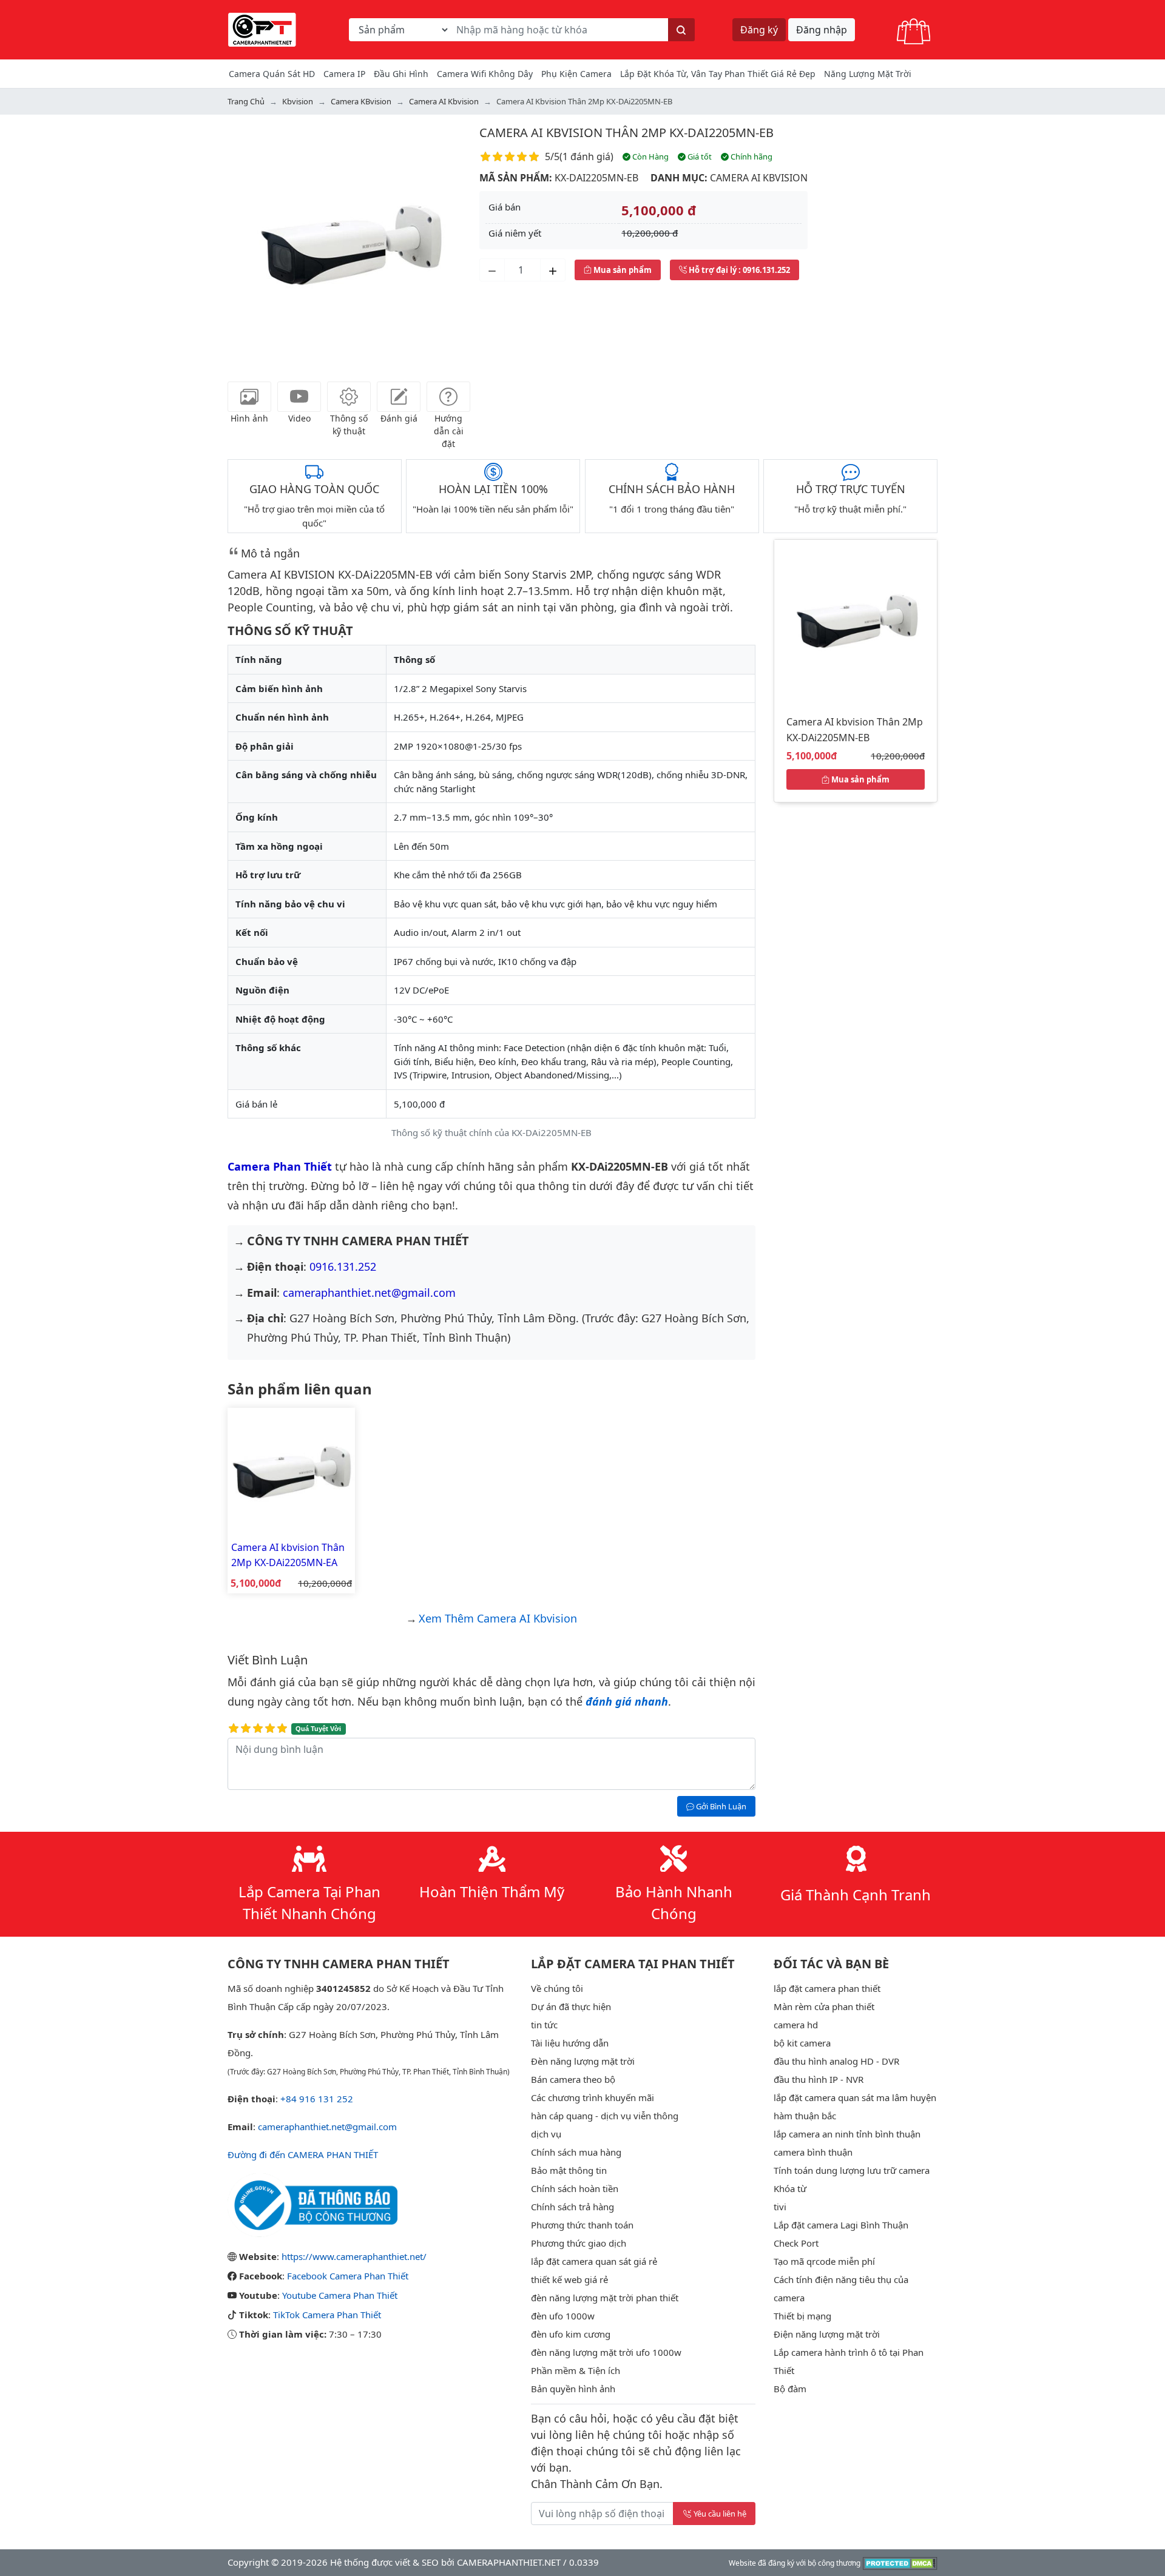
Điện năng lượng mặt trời (827, 2334)
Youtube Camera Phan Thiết (340, 2295)
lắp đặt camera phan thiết (827, 1988)
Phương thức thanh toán (582, 2225)
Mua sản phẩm (622, 270)
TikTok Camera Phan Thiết (327, 2315)
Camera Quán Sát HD (272, 74)
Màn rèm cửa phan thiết (824, 2006)
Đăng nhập (822, 30)
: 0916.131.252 (739, 270)
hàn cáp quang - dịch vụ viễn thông (605, 2116)
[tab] (249, 397)
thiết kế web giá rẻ (569, 2279)
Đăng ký (759, 30)
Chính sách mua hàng (576, 2152)
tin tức (544, 2025)
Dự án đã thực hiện (571, 2006)
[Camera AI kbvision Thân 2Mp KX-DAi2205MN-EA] (291, 1470)
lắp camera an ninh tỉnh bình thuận (847, 2134)
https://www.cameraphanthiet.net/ (354, 2256)
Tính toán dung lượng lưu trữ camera (852, 2170)
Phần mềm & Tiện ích (576, 2370)
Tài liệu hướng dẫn (570, 2043)
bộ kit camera (802, 2043)
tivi (780, 2207)
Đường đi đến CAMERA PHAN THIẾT (303, 2154)
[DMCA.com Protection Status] (900, 2562)
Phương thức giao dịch (579, 2243)
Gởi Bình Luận (720, 1806)
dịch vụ (546, 2134)
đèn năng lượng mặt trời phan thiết (605, 2298)
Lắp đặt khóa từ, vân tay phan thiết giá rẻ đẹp (718, 74)
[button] (246, 245)
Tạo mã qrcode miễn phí (824, 2261)
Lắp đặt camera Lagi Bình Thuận (841, 2225)
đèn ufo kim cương (571, 2334)
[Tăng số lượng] (553, 270)
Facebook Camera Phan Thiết (348, 2276)
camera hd (796, 2025)
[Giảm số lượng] (492, 270)
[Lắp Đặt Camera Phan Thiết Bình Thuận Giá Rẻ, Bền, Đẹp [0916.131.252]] (262, 29)
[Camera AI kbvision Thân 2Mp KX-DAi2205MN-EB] (856, 620)
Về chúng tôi (557, 1988)
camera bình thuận (813, 2152)
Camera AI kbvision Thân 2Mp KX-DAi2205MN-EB (626, 133)
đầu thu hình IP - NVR (819, 2079)
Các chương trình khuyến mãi (593, 2097)
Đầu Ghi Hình (401, 74)
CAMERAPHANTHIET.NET (509, 2562)
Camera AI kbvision (759, 178)
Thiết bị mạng (802, 2316)
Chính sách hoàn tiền (575, 2188)
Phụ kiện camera (576, 74)
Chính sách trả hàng (572, 2207)
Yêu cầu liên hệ (720, 2514)
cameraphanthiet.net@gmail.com (369, 1293)
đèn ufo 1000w (563, 2316)
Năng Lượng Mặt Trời (868, 74)
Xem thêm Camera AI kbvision (498, 1618)
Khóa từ (790, 2188)
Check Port (796, 2243)
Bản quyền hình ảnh (573, 2389)
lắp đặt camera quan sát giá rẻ (594, 2261)
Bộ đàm (790, 2389)
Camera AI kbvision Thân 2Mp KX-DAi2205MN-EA (288, 1555)
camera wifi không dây (485, 74)
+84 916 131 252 (317, 2099)
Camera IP (344, 74)
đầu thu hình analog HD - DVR (836, 2061)
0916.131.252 (343, 1266)
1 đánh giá (586, 156)
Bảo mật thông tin (569, 2170)
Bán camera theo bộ (573, 2079)
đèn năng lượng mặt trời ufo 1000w (606, 2352)
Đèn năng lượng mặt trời (583, 2061)
